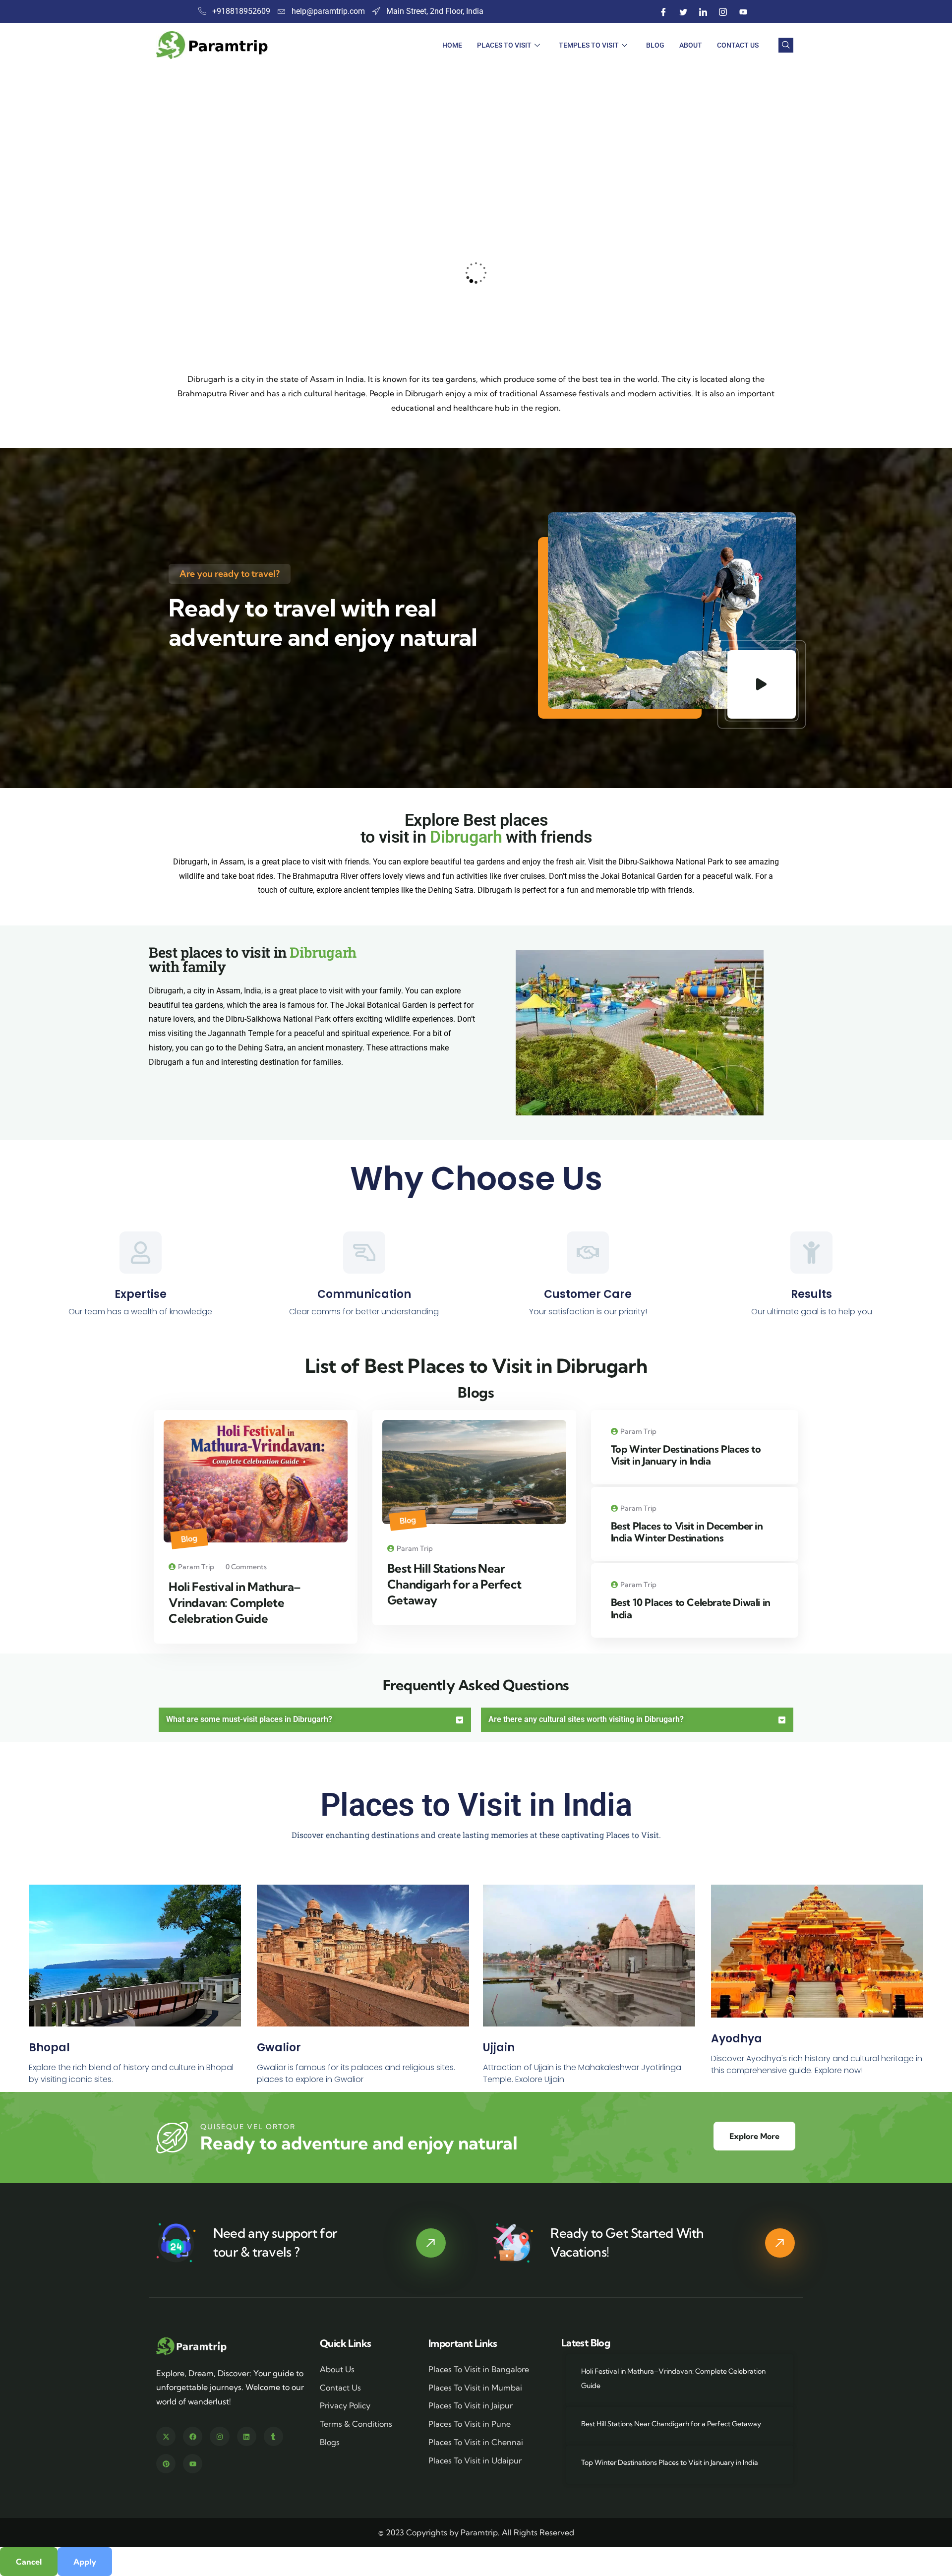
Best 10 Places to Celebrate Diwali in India (691, 1608)
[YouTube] (743, 11)
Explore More (754, 2136)
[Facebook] (664, 11)
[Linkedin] (247, 2436)
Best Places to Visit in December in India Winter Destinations (687, 1532)
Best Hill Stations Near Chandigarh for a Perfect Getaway (454, 1584)
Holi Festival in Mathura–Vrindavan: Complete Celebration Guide (235, 1602)
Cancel (29, 2562)
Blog (655, 45)
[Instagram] (723, 11)
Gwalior (279, 2048)
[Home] (192, 2346)
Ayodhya (737, 2039)
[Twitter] (684, 11)
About (691, 45)
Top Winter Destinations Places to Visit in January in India (686, 1455)
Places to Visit (504, 45)
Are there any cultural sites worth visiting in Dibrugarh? (586, 1719)
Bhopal (49, 2048)
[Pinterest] (166, 2464)
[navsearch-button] (786, 45)
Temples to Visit (589, 45)
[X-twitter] (166, 2436)
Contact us (738, 45)
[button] (797, 271)
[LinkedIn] (704, 11)
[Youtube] (193, 2464)
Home (452, 45)
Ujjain (499, 2048)
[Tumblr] (273, 2436)
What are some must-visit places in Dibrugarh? (249, 1719)
